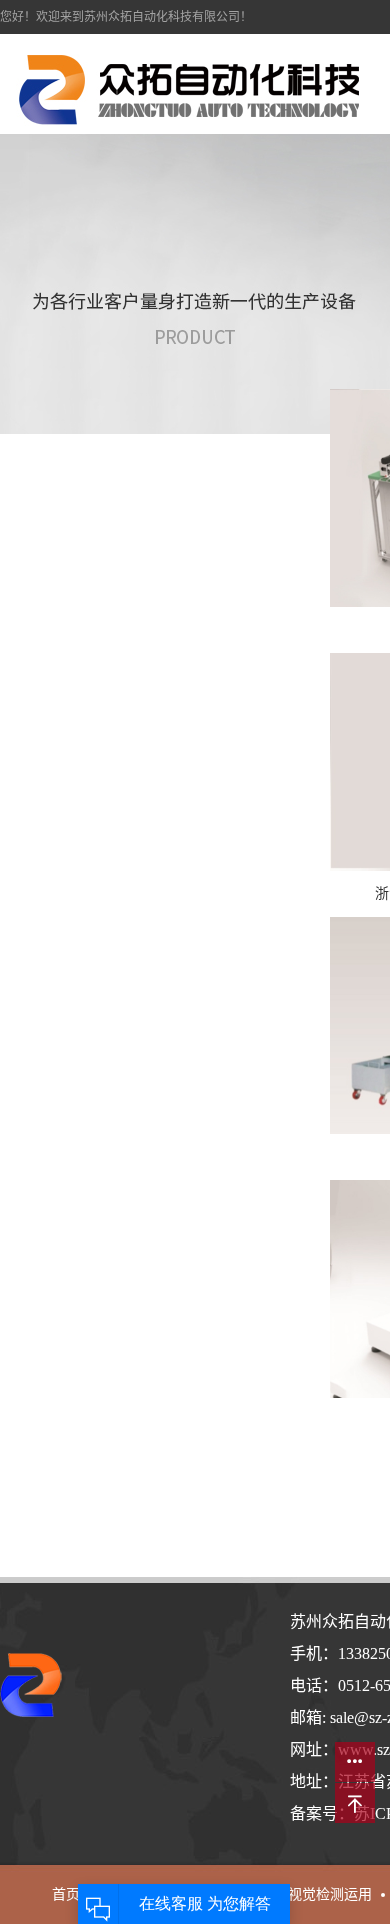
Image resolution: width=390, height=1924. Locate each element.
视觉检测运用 (330, 1894)
